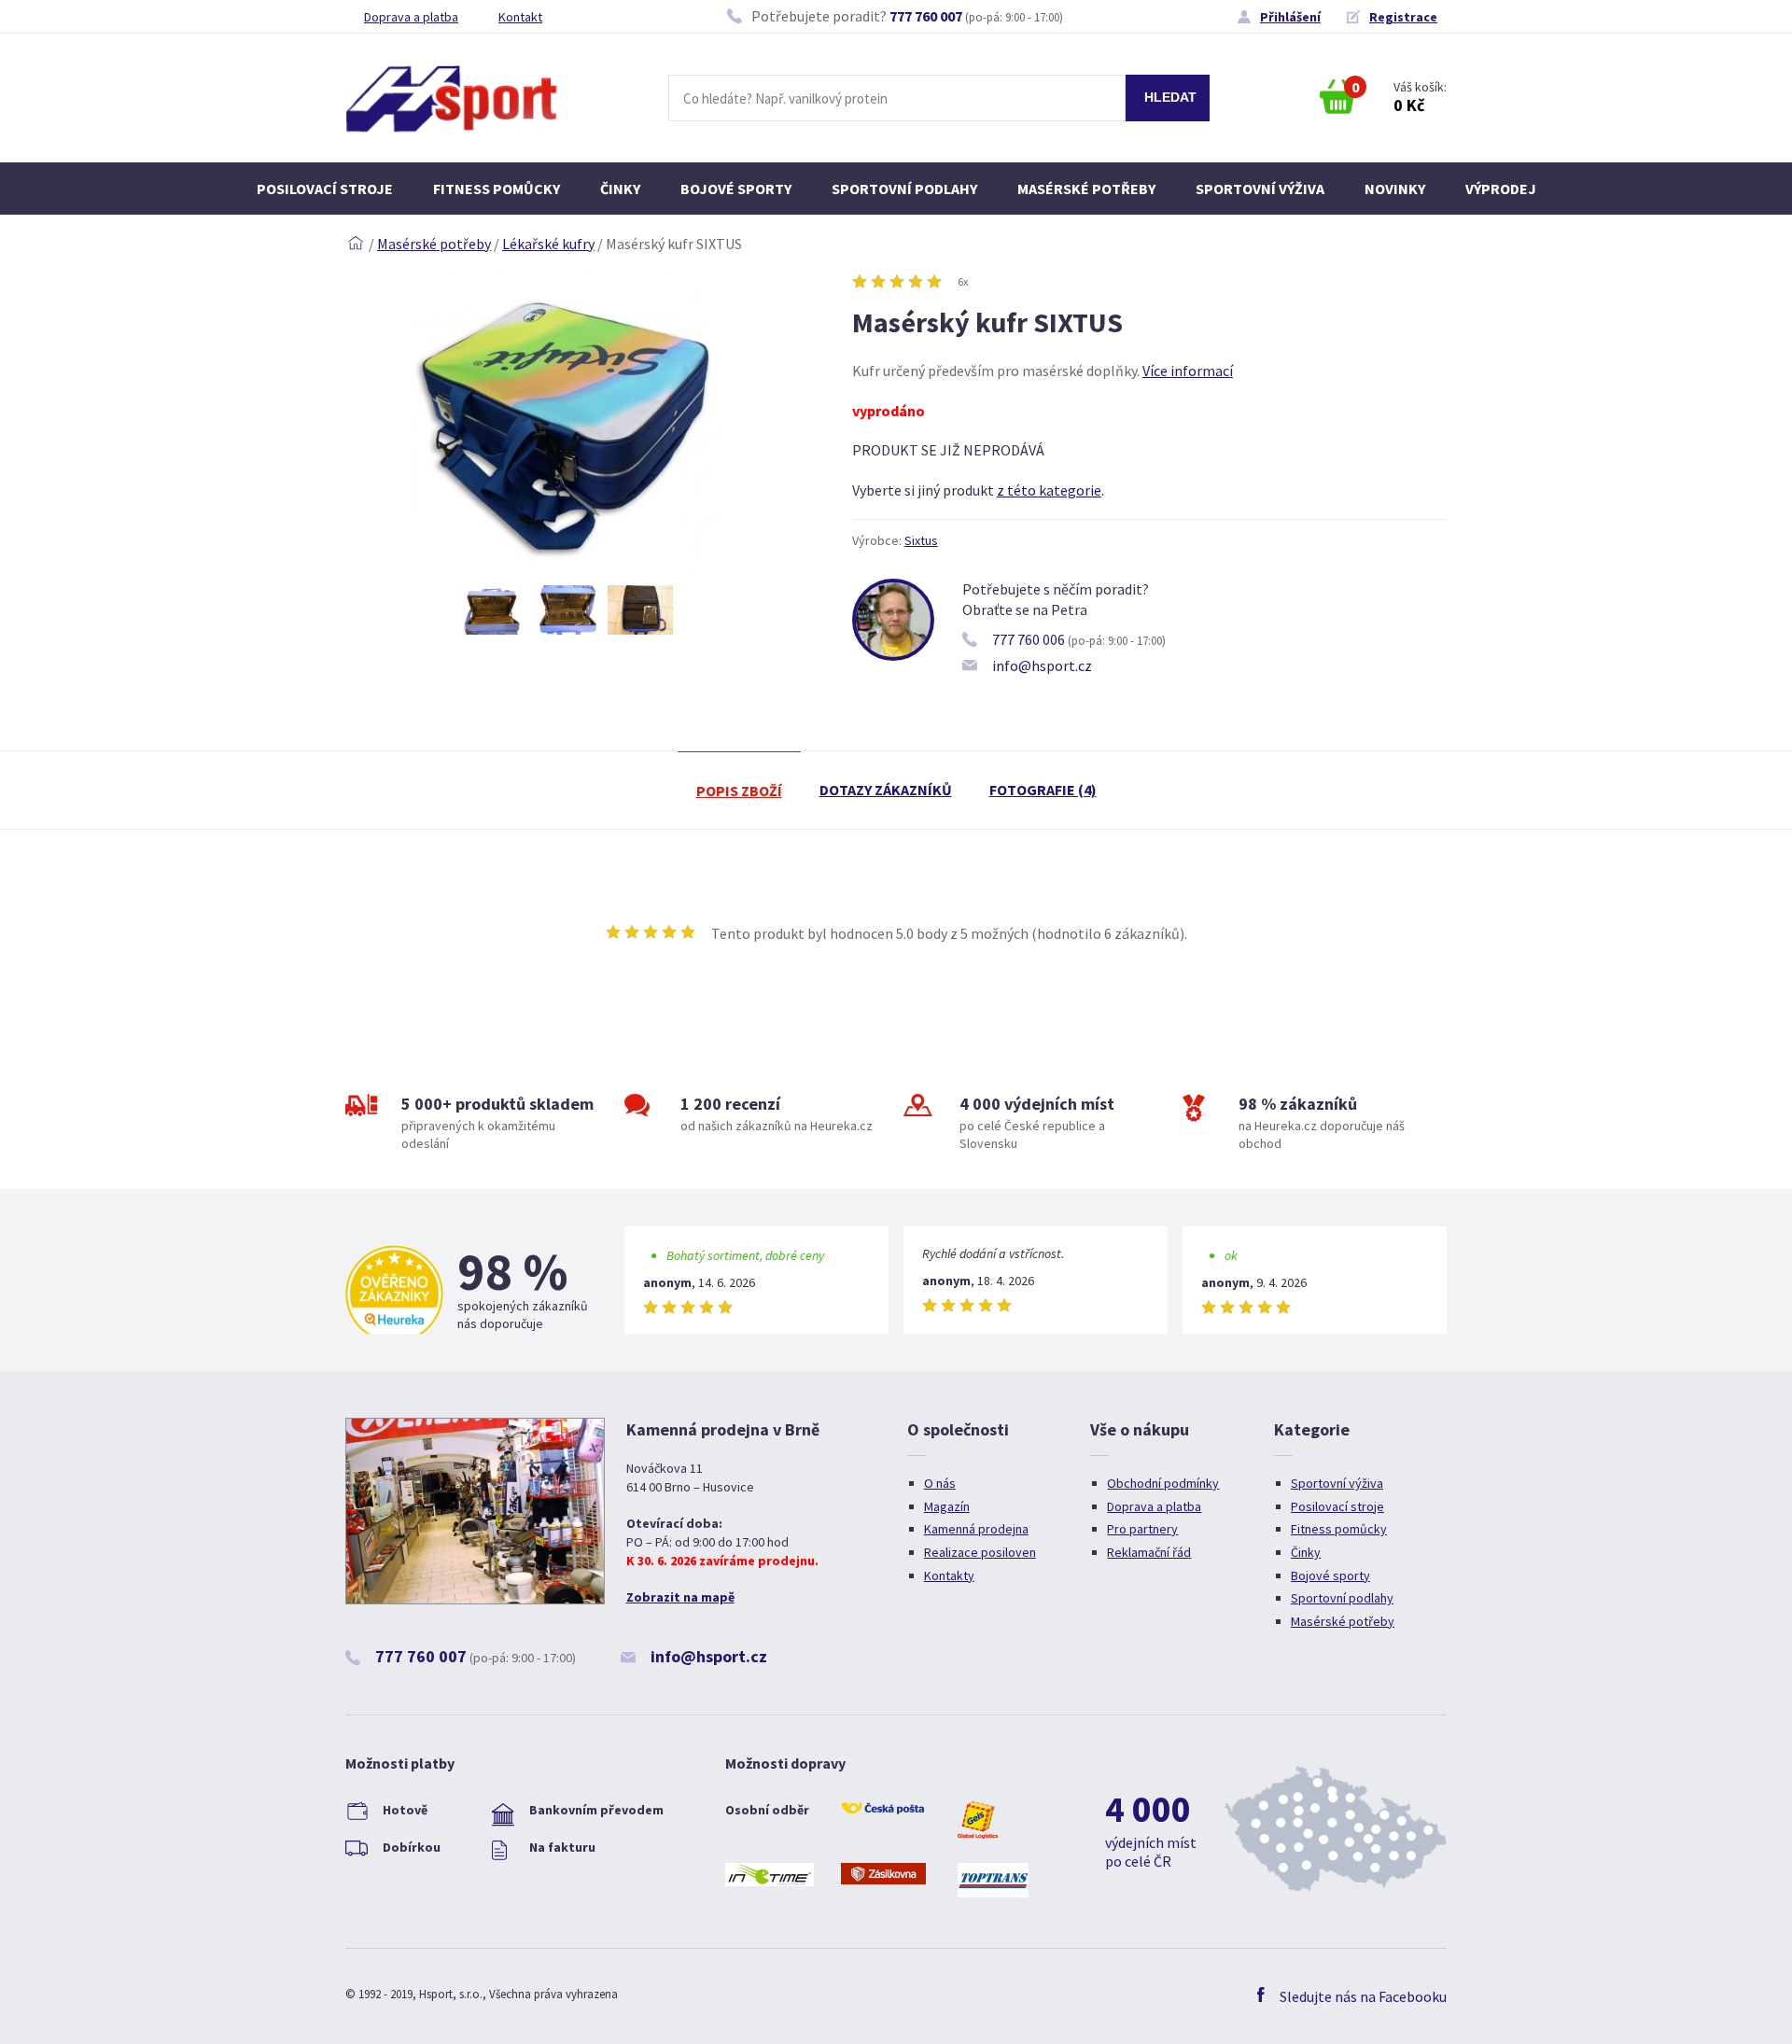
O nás (940, 1483)
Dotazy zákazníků (886, 790)
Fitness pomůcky (497, 189)
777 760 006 (1029, 639)
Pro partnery (1142, 1529)
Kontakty (949, 1575)
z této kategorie (1049, 490)
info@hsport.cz (1042, 665)
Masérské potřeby (1086, 189)
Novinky (1395, 189)
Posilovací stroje (325, 189)
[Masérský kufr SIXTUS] (491, 610)
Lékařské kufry (548, 244)
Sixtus (921, 540)
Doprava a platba (411, 17)
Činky (620, 189)
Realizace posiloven (980, 1552)
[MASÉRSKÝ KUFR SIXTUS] (566, 575)
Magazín (947, 1506)
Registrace (1403, 17)
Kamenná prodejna (976, 1529)
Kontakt (520, 17)
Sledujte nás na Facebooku (1363, 1996)
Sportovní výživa (1260, 189)
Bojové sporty (736, 189)
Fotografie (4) (1043, 790)
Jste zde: (356, 244)
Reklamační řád (1149, 1552)
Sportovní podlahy (904, 189)
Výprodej (1501, 189)
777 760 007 (926, 16)
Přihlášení (1290, 17)
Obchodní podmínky (1163, 1483)
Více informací (1188, 371)
